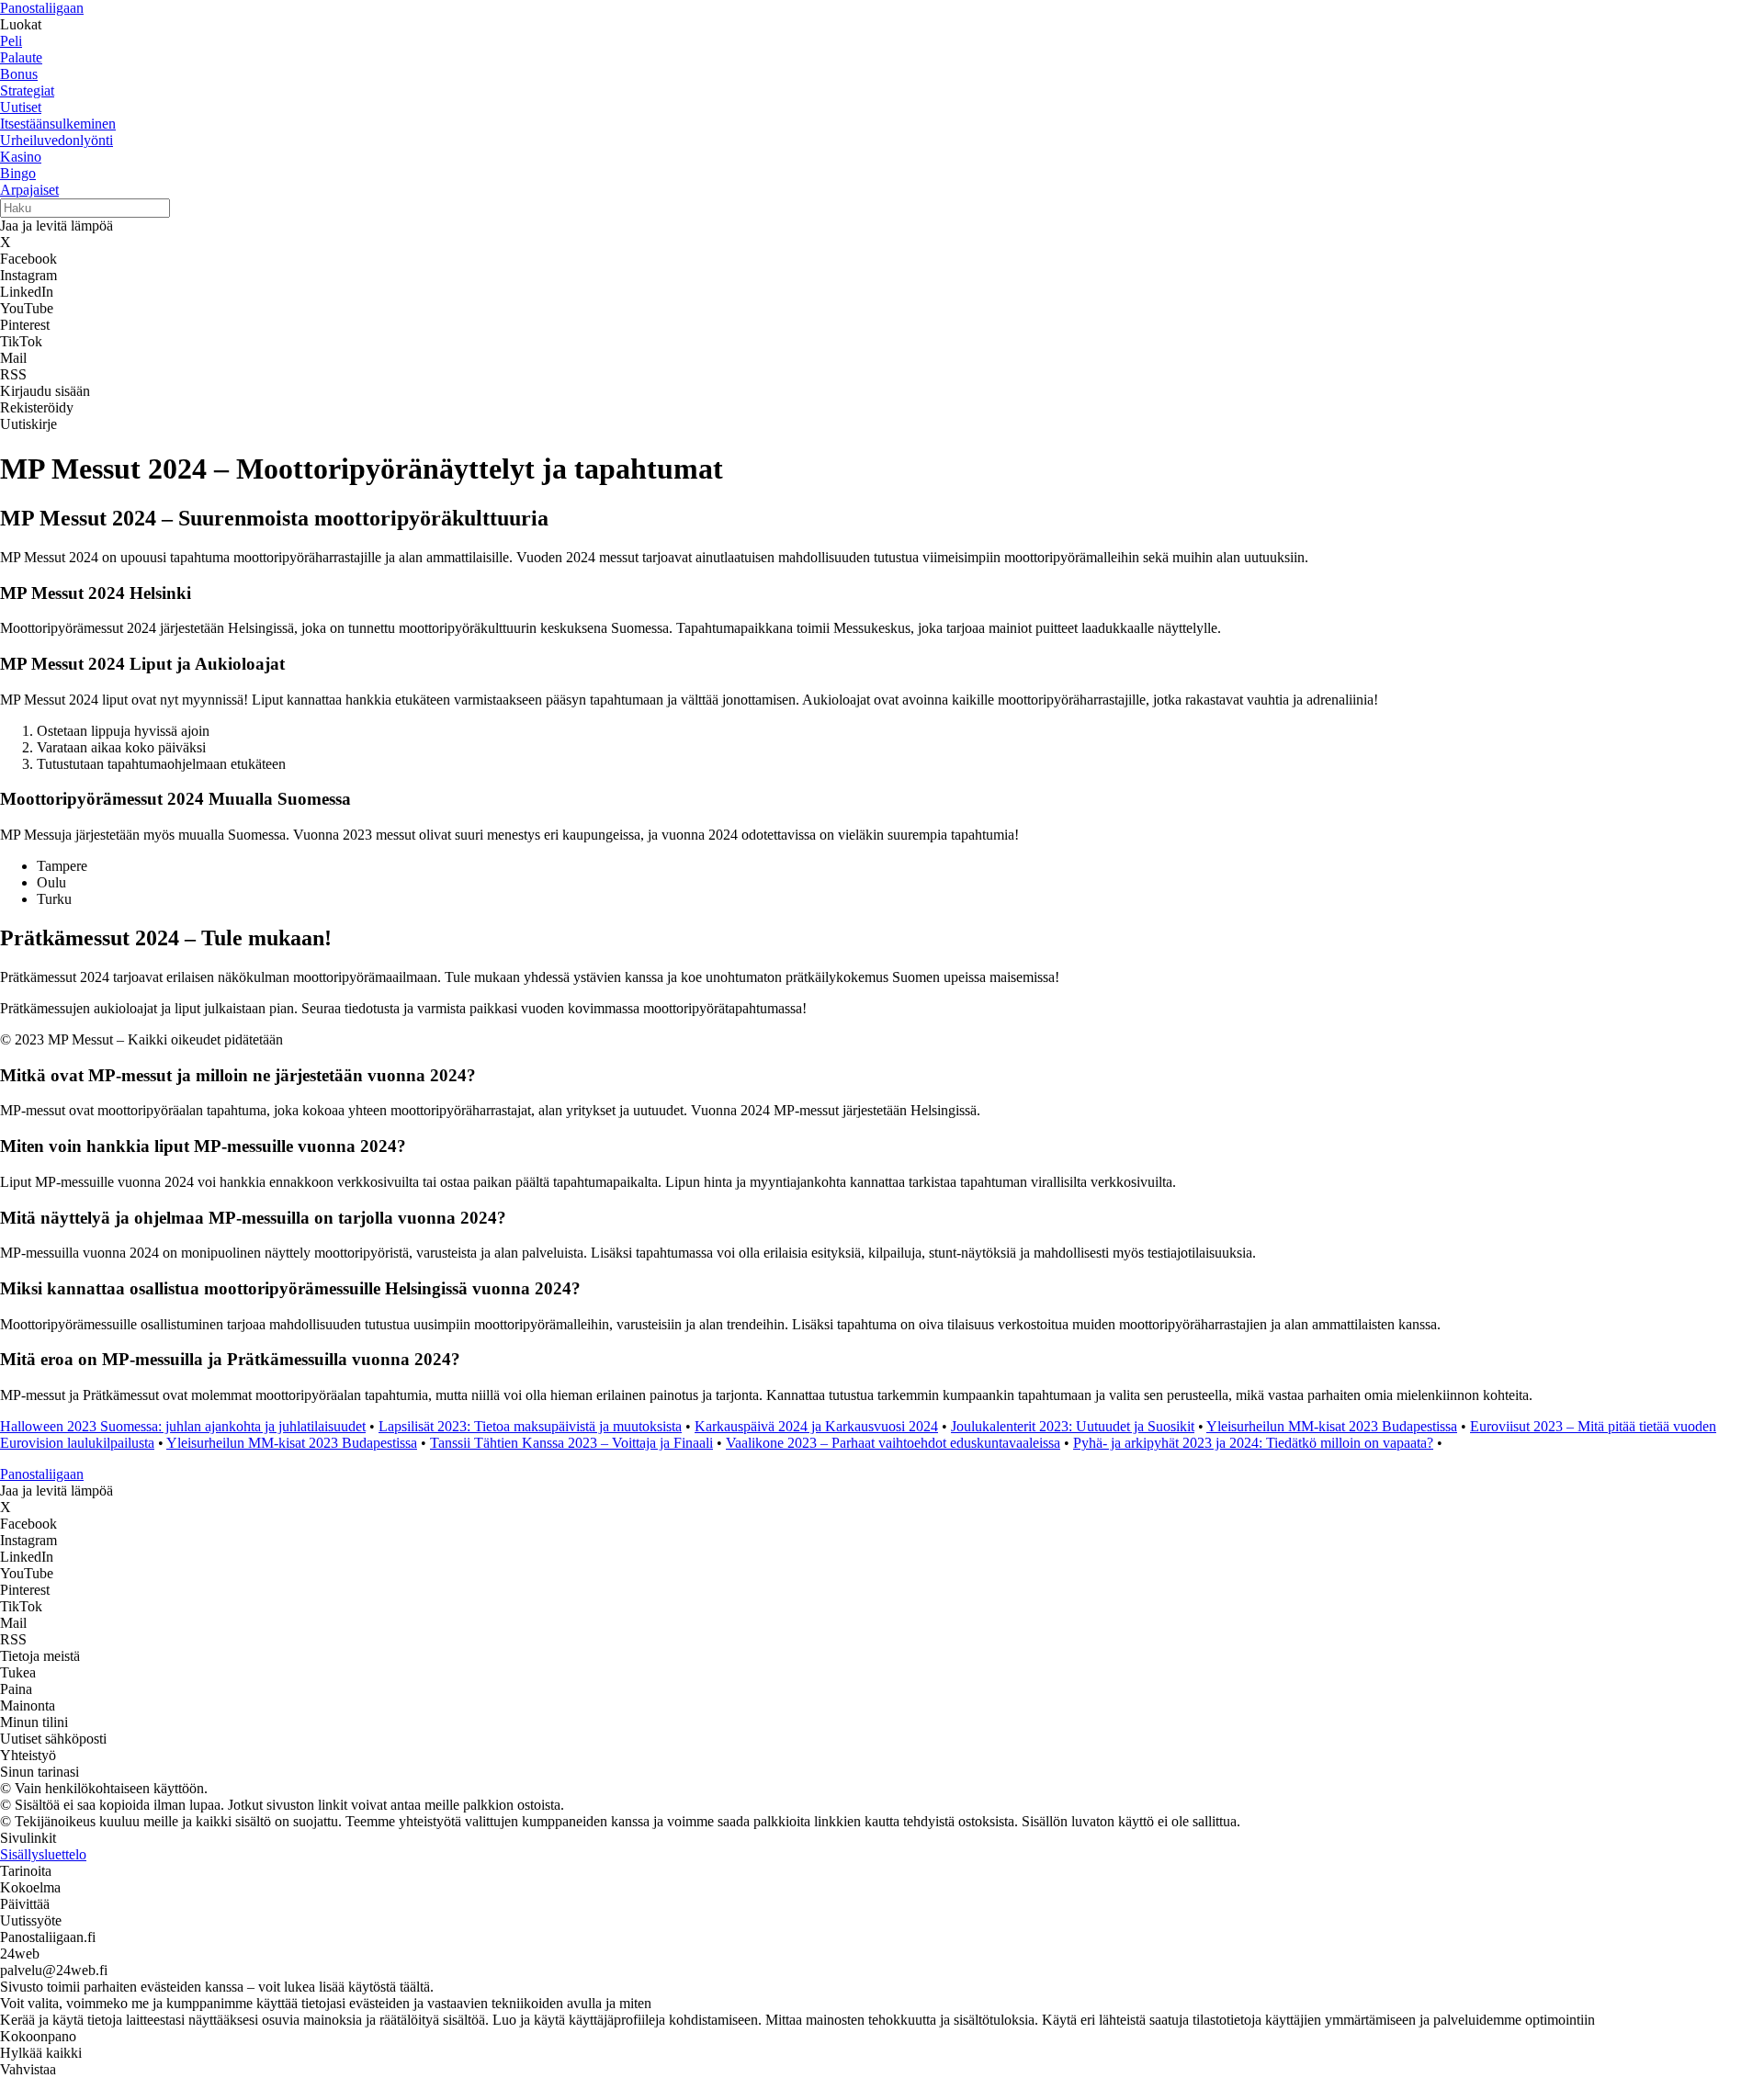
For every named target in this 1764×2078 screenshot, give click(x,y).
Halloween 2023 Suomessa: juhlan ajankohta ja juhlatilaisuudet (183, 1426)
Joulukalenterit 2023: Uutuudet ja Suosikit (1073, 1426)
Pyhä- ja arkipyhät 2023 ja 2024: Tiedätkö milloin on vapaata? (1253, 1443)
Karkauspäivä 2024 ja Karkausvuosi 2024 (816, 1426)
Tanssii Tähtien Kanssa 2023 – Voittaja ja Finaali (571, 1443)
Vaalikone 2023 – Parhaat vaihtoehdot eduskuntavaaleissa (893, 1443)
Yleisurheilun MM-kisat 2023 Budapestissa (1332, 1426)
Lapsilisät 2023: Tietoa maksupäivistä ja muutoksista (530, 1426)
